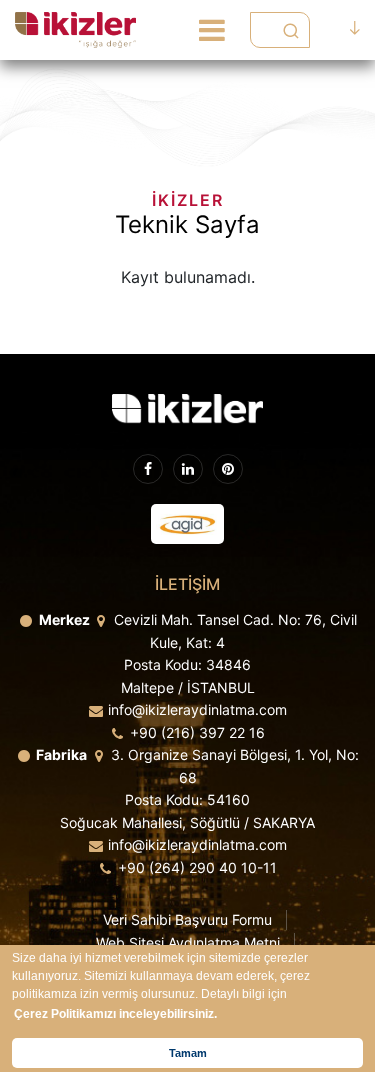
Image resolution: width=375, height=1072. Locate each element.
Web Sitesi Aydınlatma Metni (188, 942)
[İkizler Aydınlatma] (75, 30)
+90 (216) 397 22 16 (197, 732)
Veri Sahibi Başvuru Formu (187, 919)
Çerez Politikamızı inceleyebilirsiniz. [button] (115, 1014)
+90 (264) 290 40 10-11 (197, 867)
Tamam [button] (188, 1053)
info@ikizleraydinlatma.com (197, 709)
